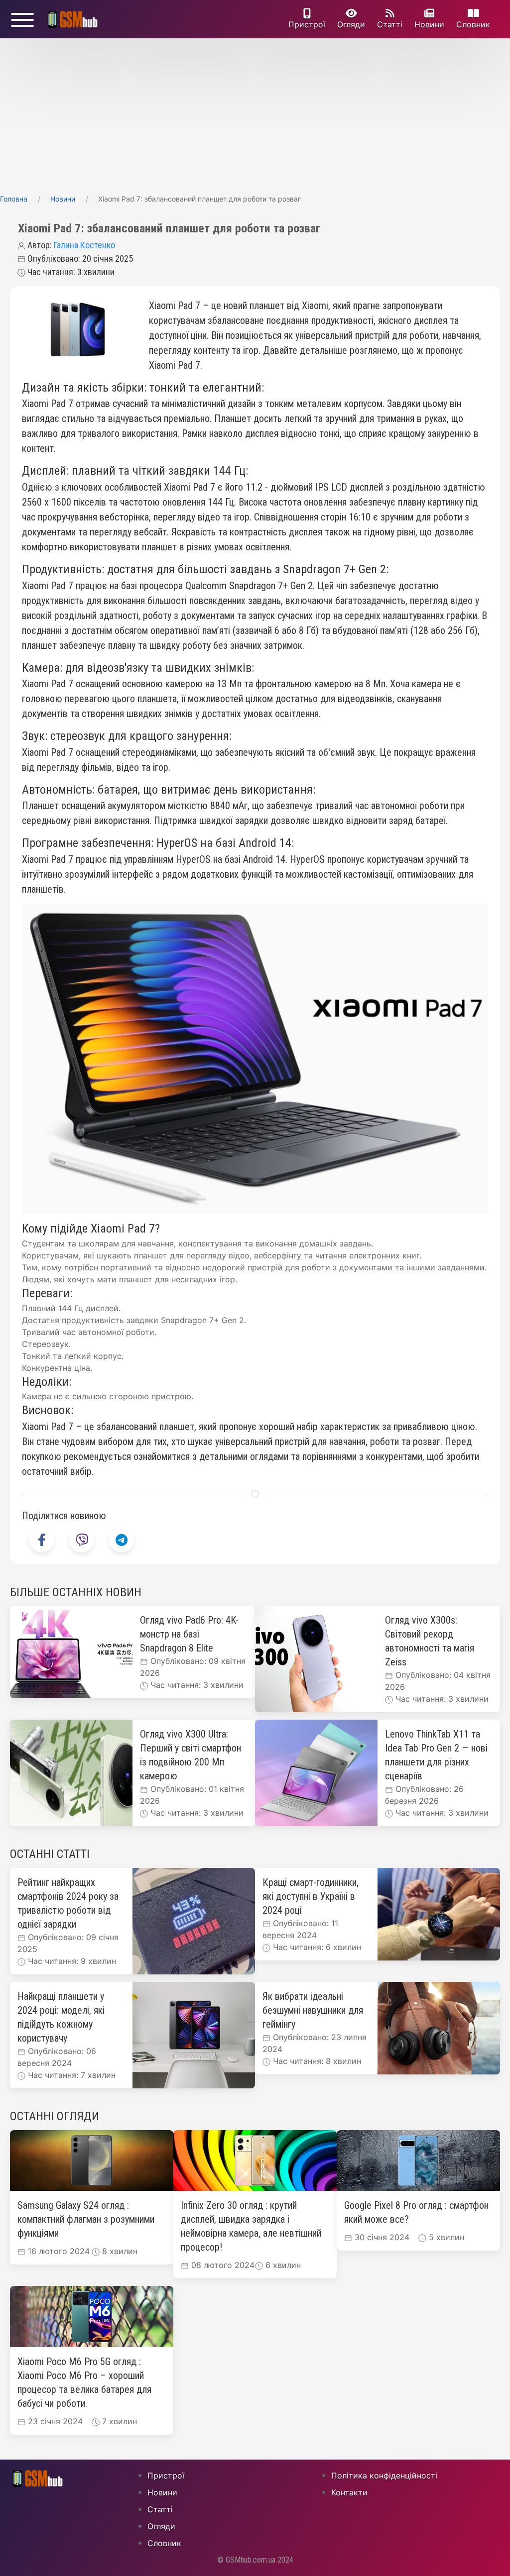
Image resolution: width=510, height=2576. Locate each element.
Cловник (473, 24)
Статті (390, 24)
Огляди (351, 24)
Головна (14, 199)
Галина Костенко (84, 245)
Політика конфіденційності (384, 2475)
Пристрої (307, 24)
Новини (429, 24)
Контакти (349, 2492)
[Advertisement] (255, 113)
